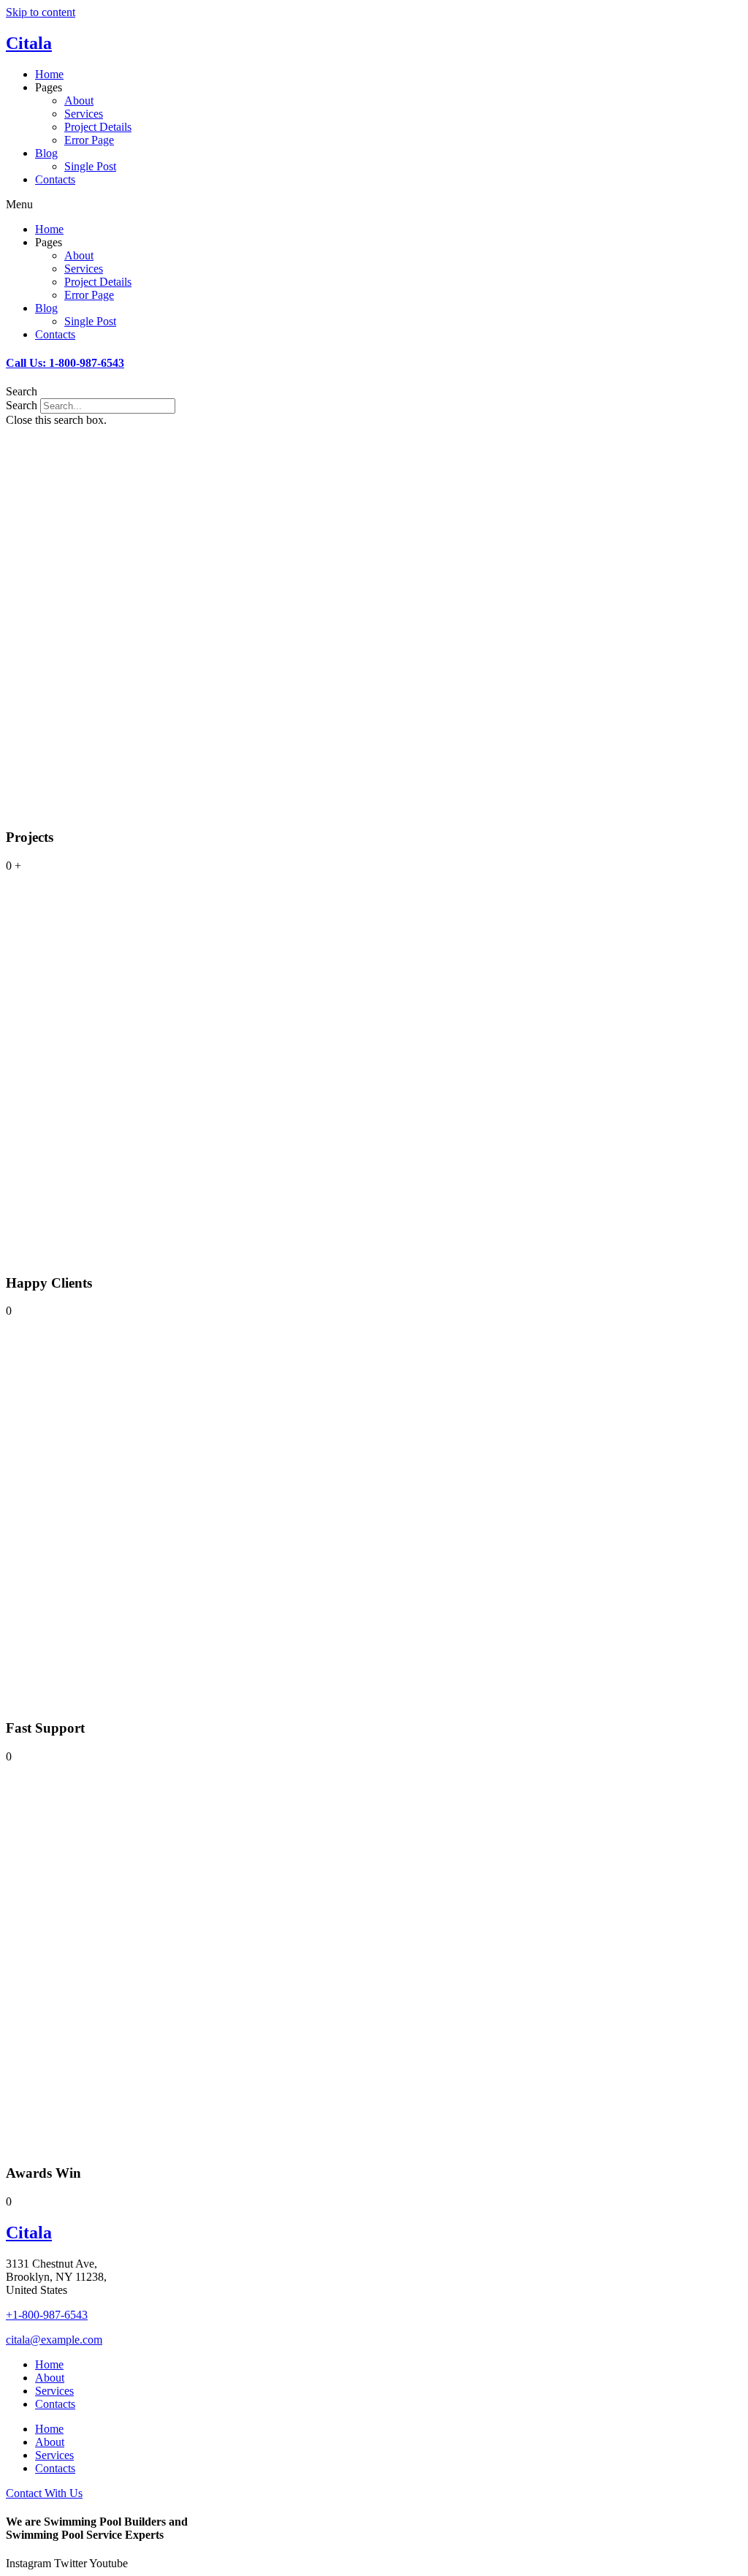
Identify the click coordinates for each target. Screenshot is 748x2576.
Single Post (90, 166)
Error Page (89, 140)
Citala (29, 43)
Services (84, 114)
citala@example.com (54, 2340)
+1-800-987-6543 (47, 2315)
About (79, 100)
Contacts (55, 179)
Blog (46, 153)
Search (22, 405)
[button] (374, 205)
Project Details (98, 127)
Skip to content (41, 12)
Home (49, 74)
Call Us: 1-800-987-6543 (65, 363)
